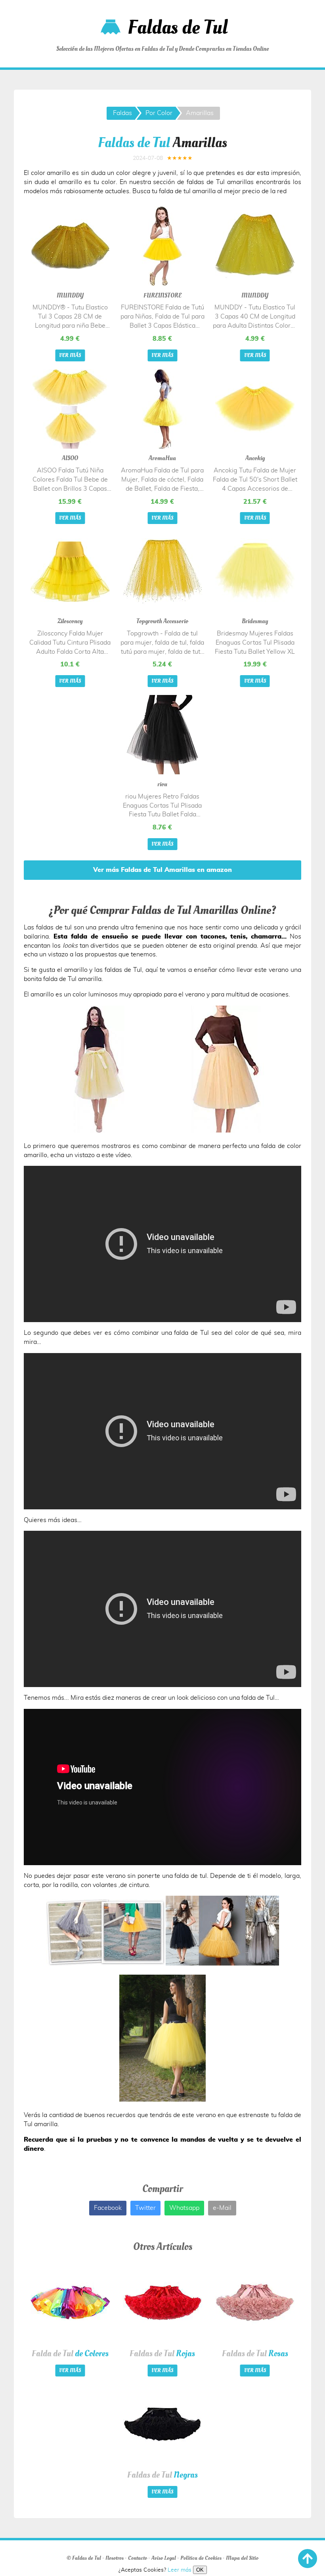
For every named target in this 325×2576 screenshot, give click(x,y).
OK (200, 2570)
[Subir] (308, 2559)
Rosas (255, 2353)
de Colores (70, 2353)
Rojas (162, 2353)
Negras (162, 2475)
